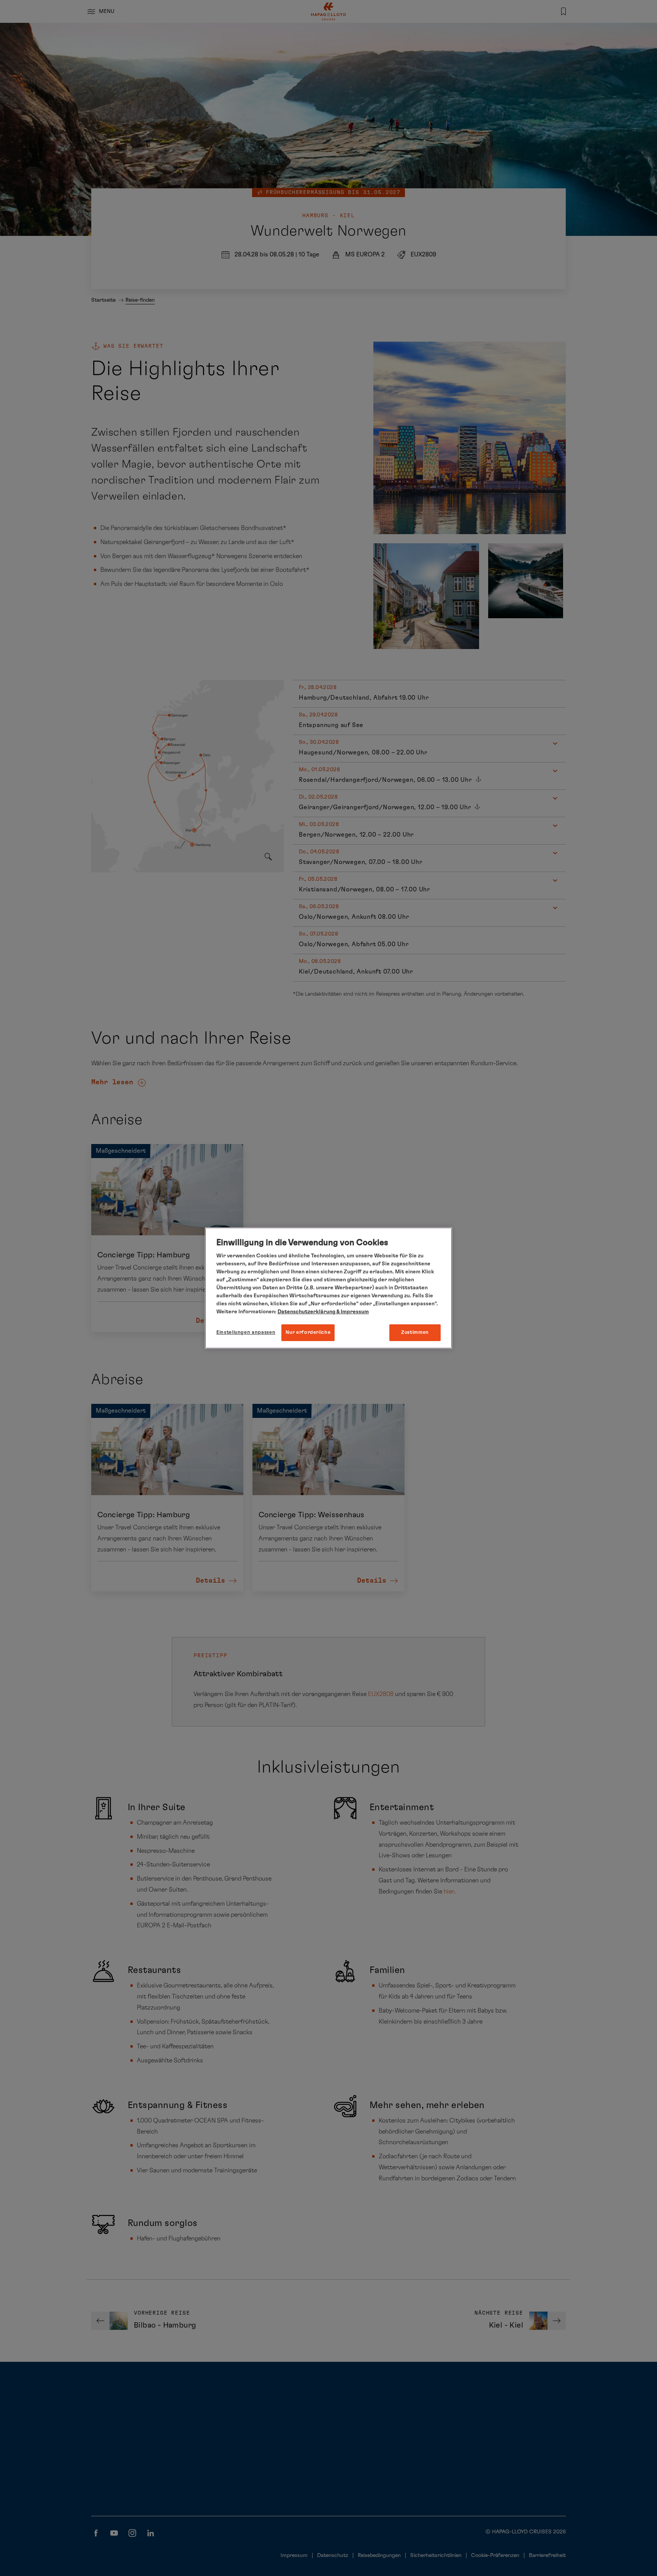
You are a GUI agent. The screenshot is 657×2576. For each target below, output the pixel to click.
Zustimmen (415, 1333)
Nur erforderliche (308, 1333)
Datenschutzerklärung (306, 1312)
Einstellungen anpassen (246, 1333)
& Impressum (352, 1312)
